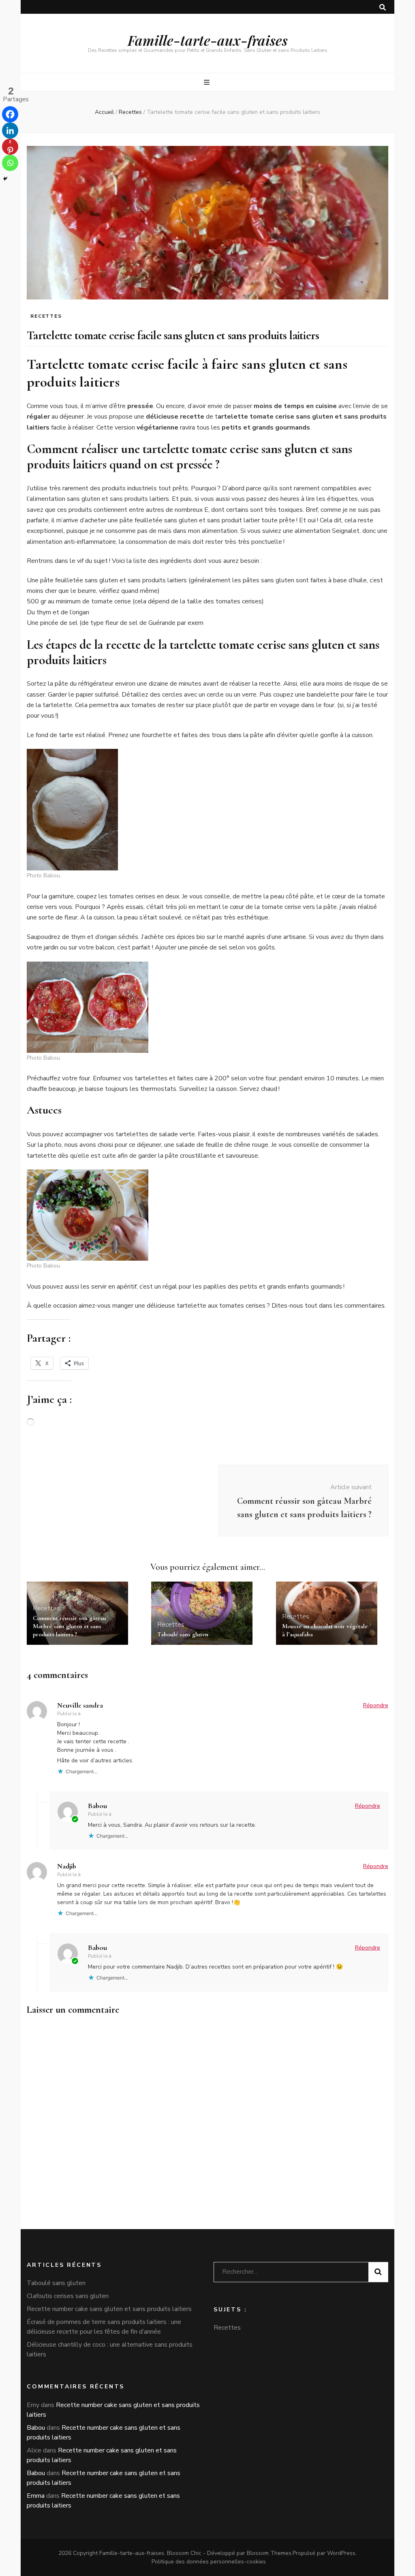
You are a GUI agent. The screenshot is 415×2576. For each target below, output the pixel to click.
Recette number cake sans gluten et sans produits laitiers (109, 2309)
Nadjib (67, 1866)
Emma (36, 2496)
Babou (97, 1806)
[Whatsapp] (10, 163)
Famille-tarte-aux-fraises (208, 40)
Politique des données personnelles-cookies (209, 2562)
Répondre (376, 1705)
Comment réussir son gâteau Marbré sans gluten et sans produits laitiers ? (70, 1626)
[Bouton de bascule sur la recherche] (383, 7)
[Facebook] (10, 114)
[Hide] (5, 179)
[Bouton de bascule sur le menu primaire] (208, 82)
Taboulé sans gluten (183, 1634)
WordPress (341, 2553)
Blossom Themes (269, 2553)
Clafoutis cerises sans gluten (68, 2296)
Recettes (46, 316)
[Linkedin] (10, 130)
